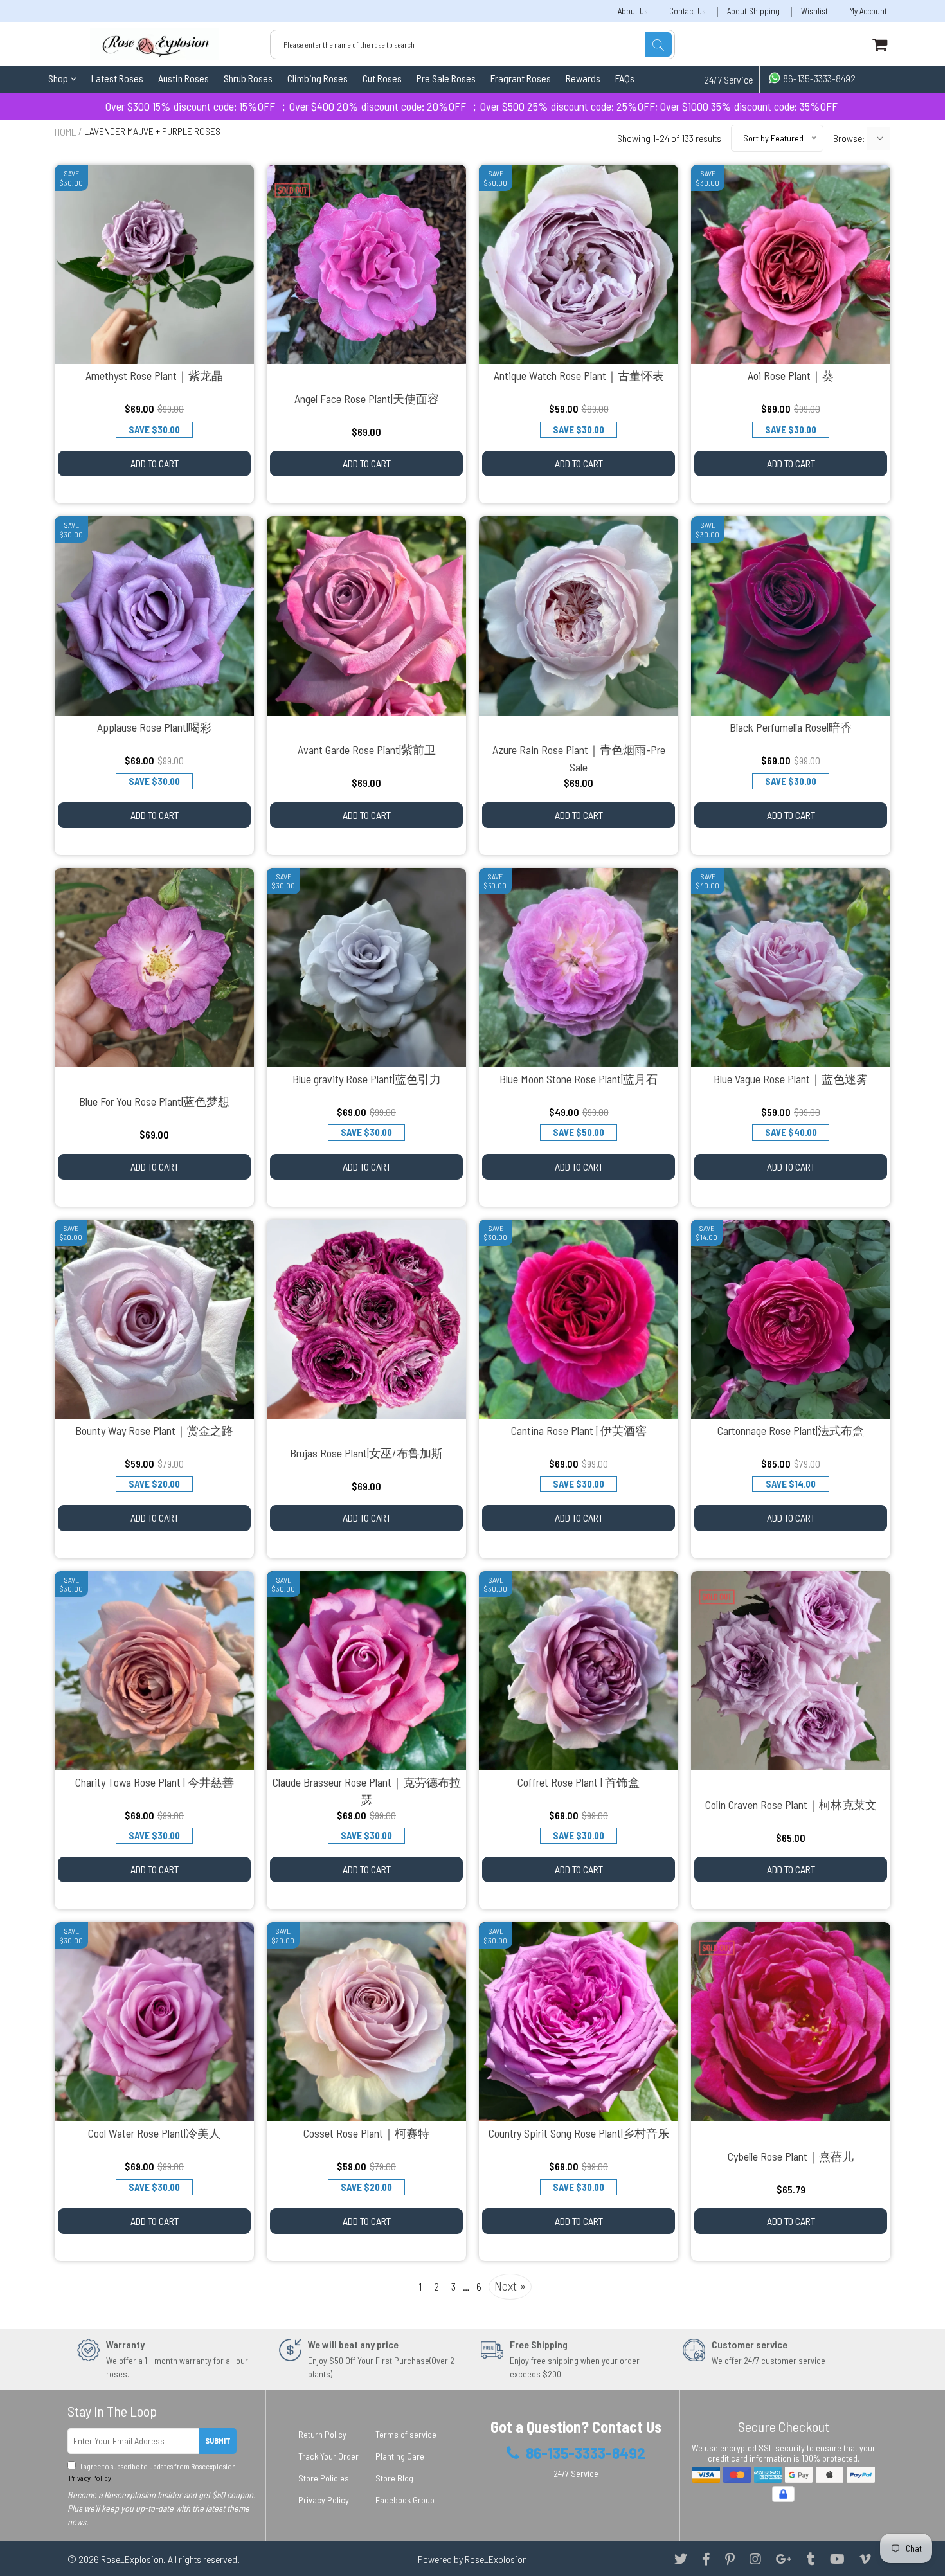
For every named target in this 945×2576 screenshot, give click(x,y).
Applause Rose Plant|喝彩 (154, 727)
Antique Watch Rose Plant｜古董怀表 (579, 375)
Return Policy (322, 2434)
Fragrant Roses (521, 78)
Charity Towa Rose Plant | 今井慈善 (155, 1782)
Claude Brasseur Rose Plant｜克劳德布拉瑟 (367, 1791)
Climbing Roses (318, 78)
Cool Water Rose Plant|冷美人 (154, 2133)
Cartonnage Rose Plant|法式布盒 (791, 1430)
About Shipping (753, 11)
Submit (218, 2440)
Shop (59, 78)
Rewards (583, 78)
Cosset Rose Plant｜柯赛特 (366, 2133)
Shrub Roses (248, 78)
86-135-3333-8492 (818, 78)
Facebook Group (405, 2500)
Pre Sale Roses (446, 78)
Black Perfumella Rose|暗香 (791, 727)
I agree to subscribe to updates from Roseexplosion (152, 2472)
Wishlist (815, 11)
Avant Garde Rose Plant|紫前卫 (367, 750)
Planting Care (400, 2456)
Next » (510, 2285)
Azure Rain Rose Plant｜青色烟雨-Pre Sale (579, 758)
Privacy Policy (89, 2478)
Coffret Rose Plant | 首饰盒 (579, 1782)
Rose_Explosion (132, 2559)
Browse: (850, 138)
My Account (868, 11)
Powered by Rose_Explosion (473, 2559)
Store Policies (324, 2478)
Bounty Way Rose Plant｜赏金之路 (154, 1430)
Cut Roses (382, 78)
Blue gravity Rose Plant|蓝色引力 (367, 1079)
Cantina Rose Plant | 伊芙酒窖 (579, 1430)
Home (66, 131)
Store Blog (394, 2478)
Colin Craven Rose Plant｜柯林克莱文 (791, 1805)
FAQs (625, 78)
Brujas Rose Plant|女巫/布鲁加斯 (366, 1453)
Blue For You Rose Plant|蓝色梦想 (154, 1101)
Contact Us (688, 11)
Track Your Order (328, 2456)
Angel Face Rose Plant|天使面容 (367, 399)
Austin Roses (184, 78)
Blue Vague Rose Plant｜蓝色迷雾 (791, 1079)
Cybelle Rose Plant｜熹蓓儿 (791, 2156)
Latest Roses (117, 78)
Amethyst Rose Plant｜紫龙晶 (154, 375)
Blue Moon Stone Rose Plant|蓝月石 (579, 1079)
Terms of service (406, 2434)
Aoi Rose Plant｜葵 (791, 375)
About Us (633, 11)
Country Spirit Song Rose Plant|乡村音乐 (579, 2133)
